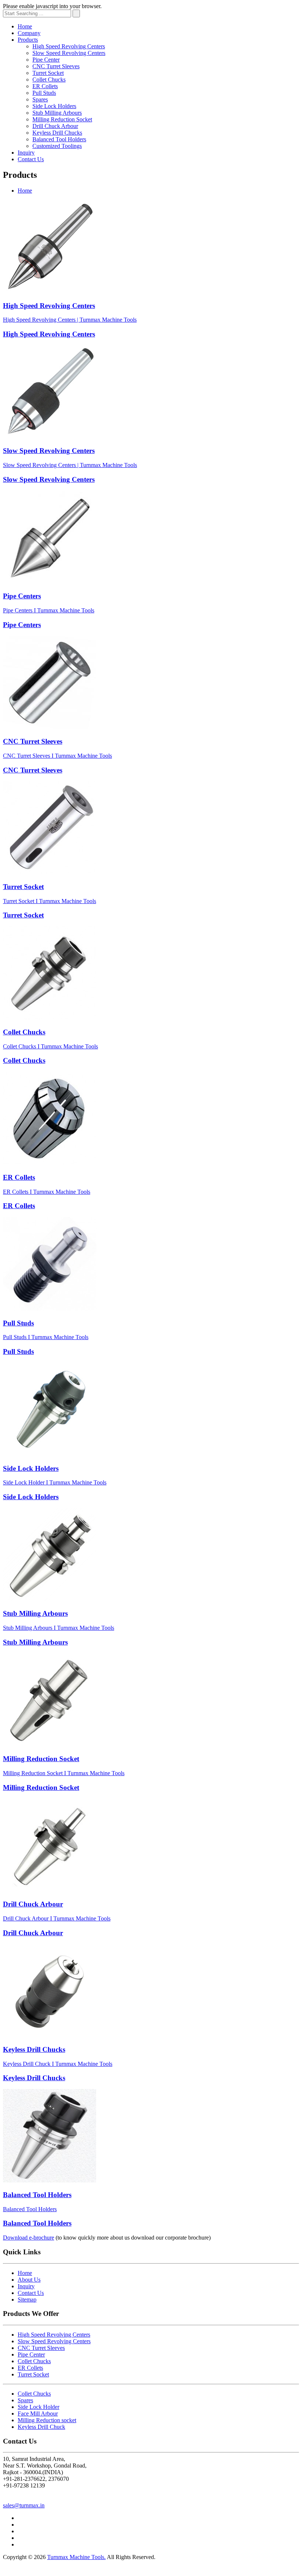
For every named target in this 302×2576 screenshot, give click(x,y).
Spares (40, 99)
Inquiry (26, 153)
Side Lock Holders (54, 106)
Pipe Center (46, 60)
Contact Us (31, 159)
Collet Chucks (49, 79)
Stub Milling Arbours (57, 113)
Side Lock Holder (38, 2407)
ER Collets (45, 86)
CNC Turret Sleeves (56, 66)
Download (29, 2238)
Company (29, 33)
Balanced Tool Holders (59, 139)
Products (28, 40)
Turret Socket (48, 73)
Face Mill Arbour (38, 2414)
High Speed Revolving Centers (69, 46)
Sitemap (27, 2300)
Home (25, 26)
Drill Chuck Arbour (55, 126)
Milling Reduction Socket (62, 119)
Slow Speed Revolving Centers (69, 53)
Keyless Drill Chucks (57, 133)
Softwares (74, 2570)
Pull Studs (44, 93)
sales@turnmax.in (24, 2505)
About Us (29, 2280)
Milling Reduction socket (47, 2420)
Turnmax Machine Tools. (76, 2557)
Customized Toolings (57, 146)
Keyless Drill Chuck (41, 2427)
